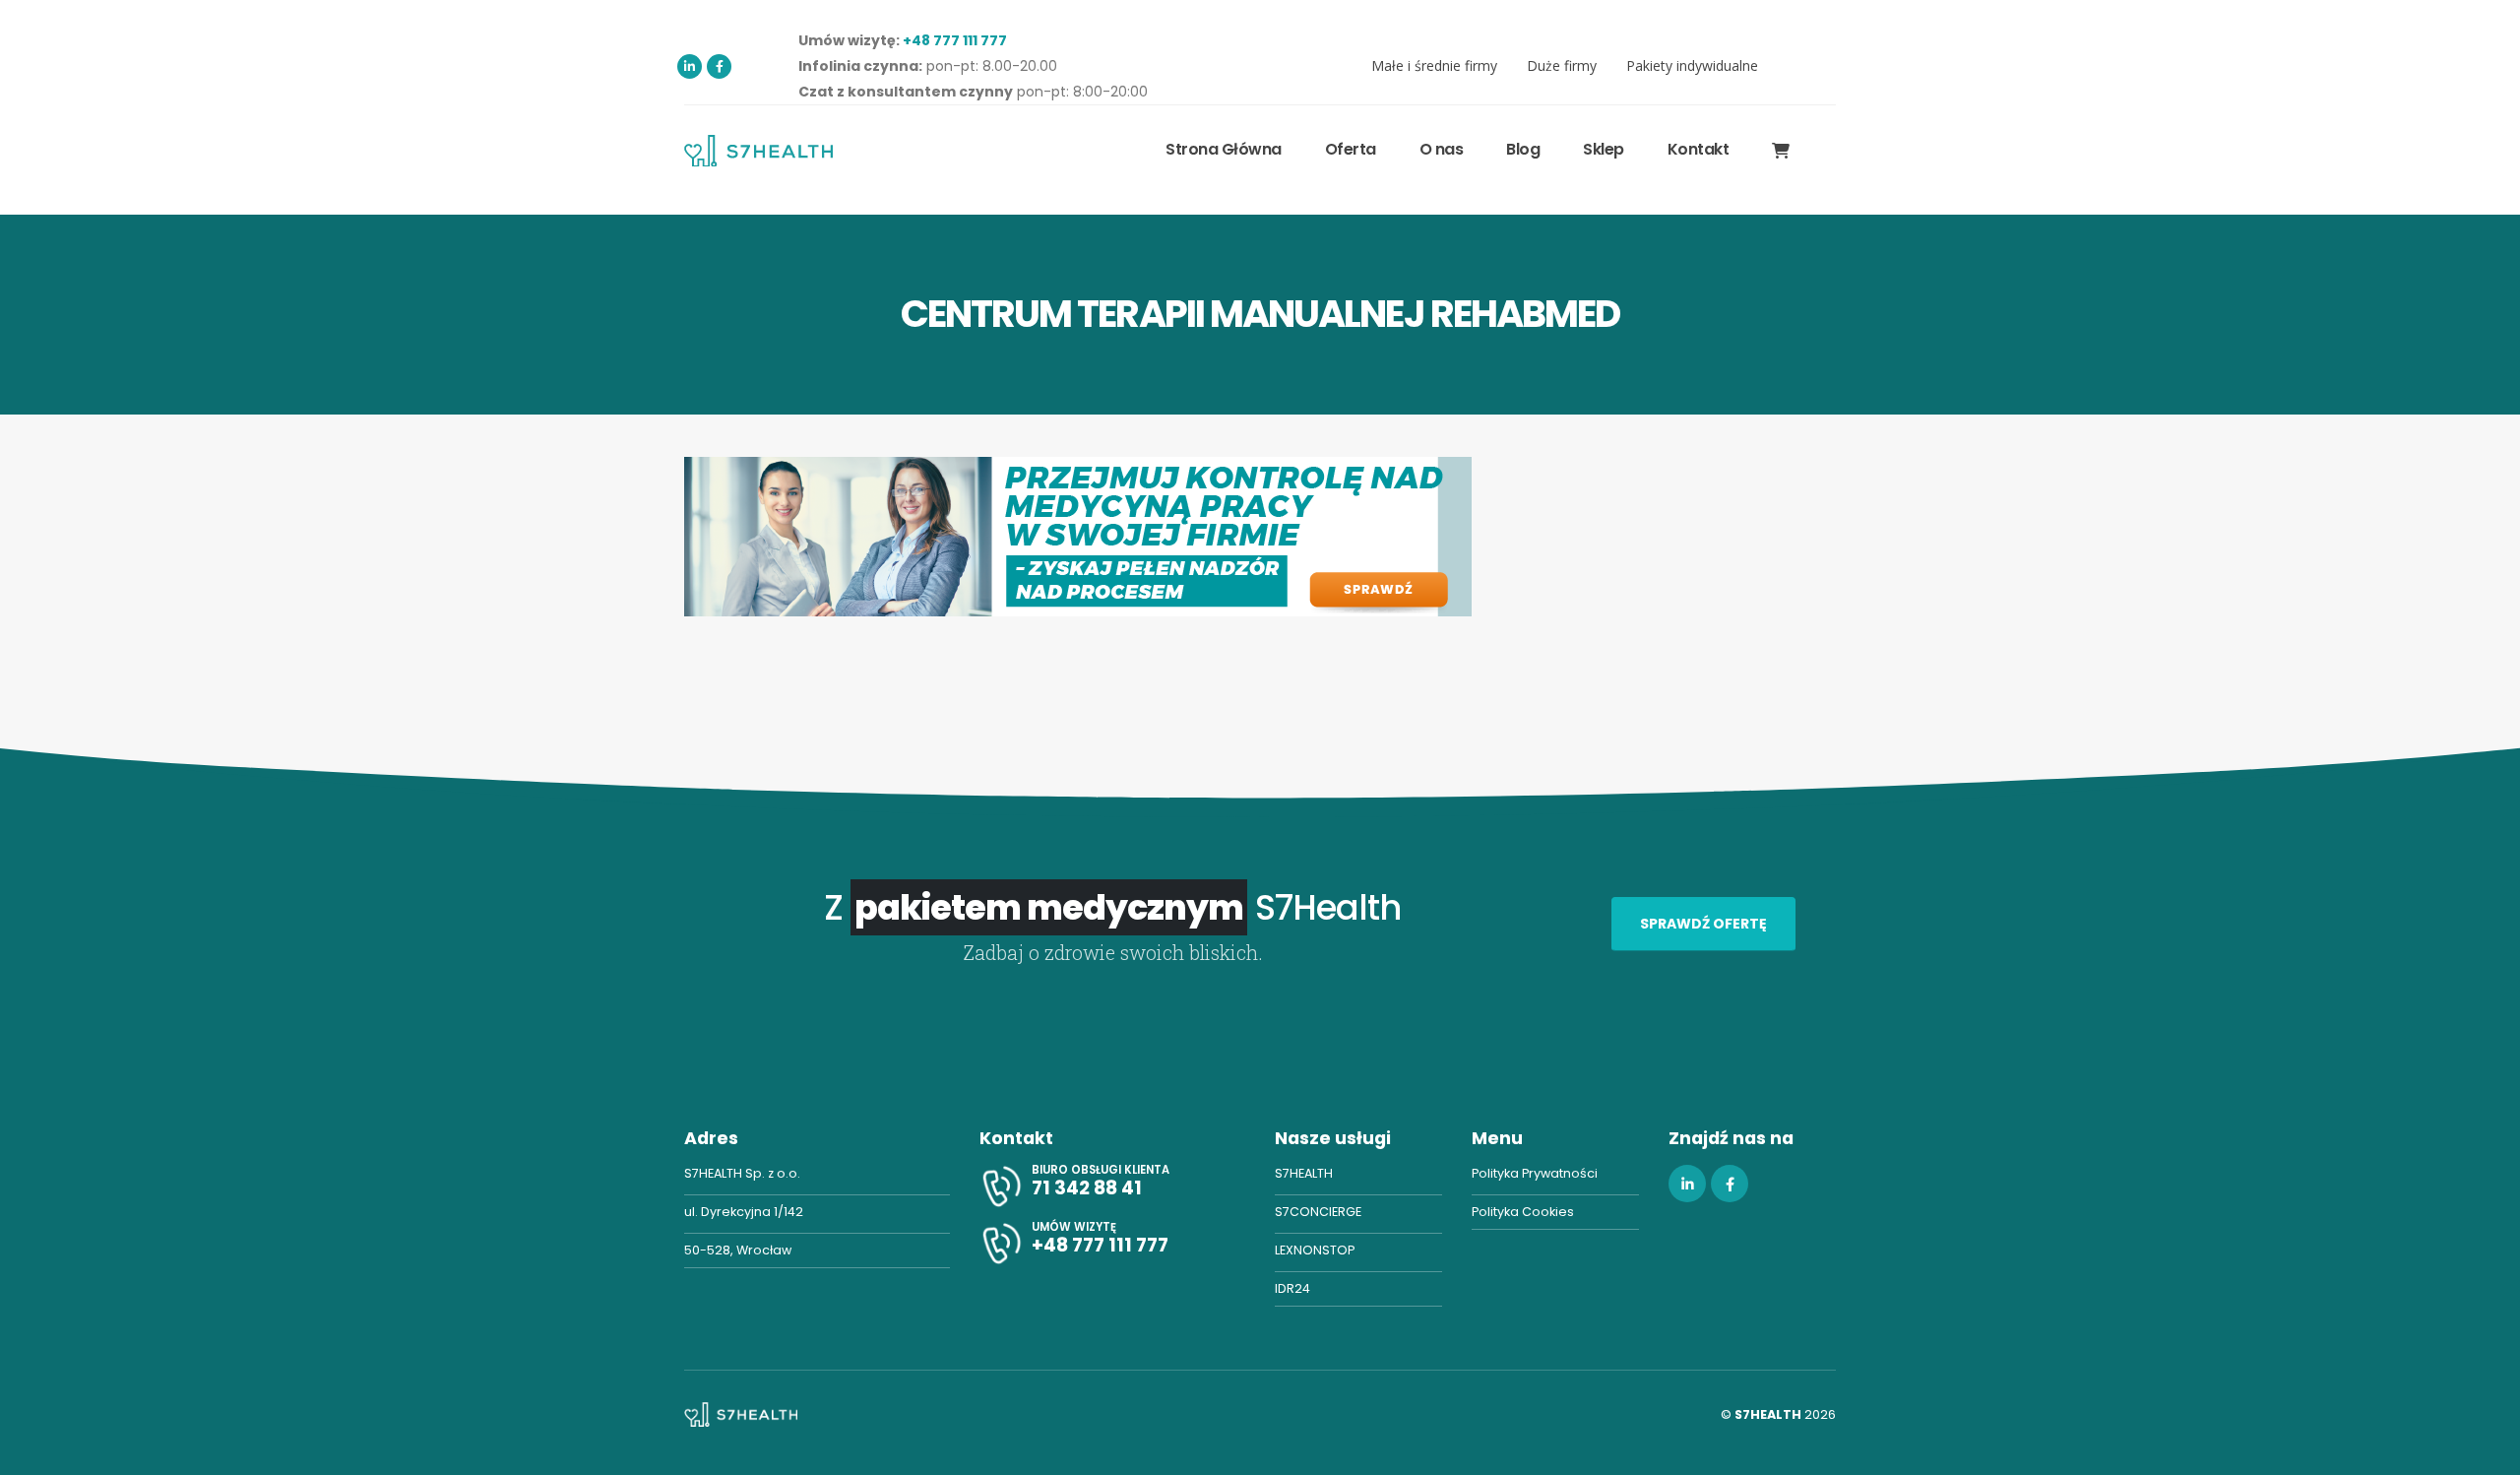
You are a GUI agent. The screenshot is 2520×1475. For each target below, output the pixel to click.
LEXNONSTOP (1315, 1250)
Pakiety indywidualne (1692, 65)
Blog (1523, 149)
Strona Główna (1224, 149)
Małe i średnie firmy (1434, 65)
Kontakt (1699, 149)
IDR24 (1292, 1288)
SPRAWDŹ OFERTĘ (1703, 924)
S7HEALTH (1304, 1173)
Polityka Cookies (1523, 1212)
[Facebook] (719, 66)
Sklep (1604, 149)
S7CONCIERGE (1318, 1212)
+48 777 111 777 (955, 40)
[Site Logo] (758, 150)
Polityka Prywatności (1535, 1173)
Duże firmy (1562, 65)
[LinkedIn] (690, 66)
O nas (1442, 149)
